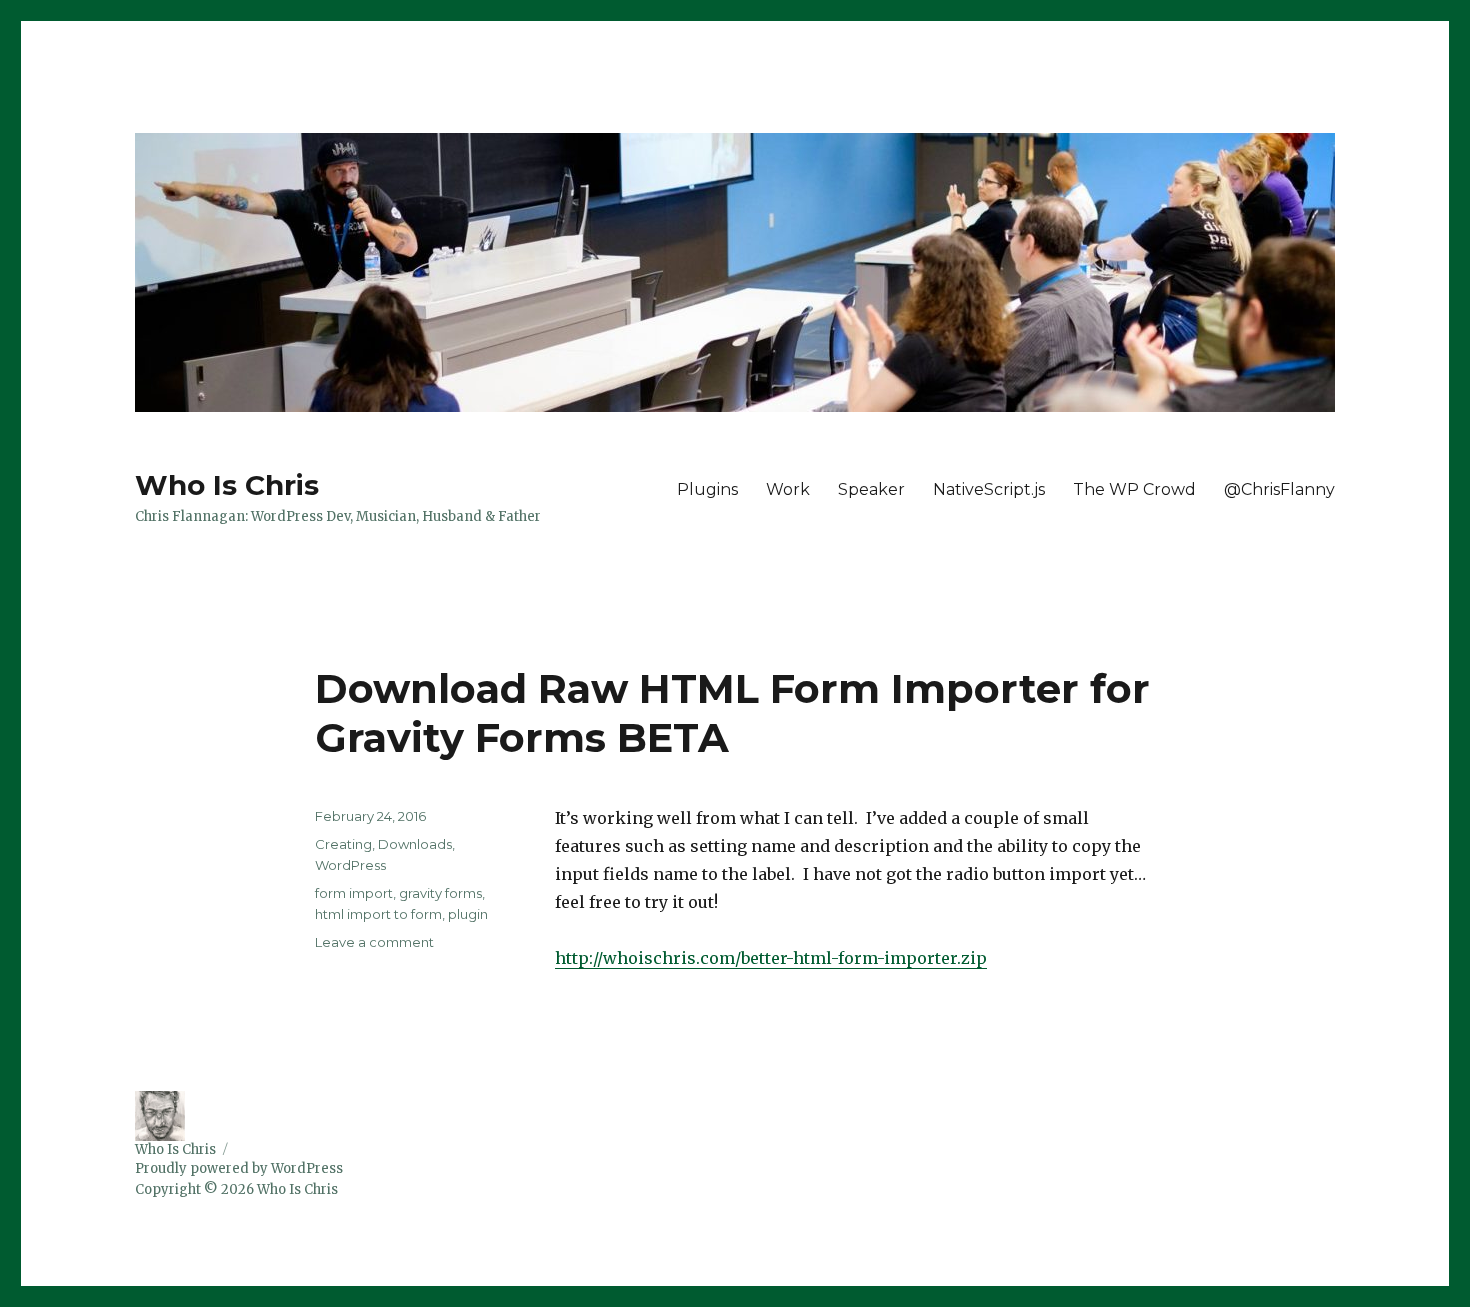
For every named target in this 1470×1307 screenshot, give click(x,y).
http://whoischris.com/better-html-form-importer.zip (771, 958)
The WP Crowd (1134, 489)
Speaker (871, 489)
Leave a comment (374, 942)
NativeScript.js (989, 489)
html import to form (378, 914)
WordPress (350, 865)
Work (788, 489)
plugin (468, 914)
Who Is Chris (227, 485)
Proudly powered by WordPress (239, 1168)
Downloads (415, 844)
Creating (343, 844)
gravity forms (440, 893)
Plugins (707, 489)
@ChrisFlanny (1279, 489)
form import (354, 893)
